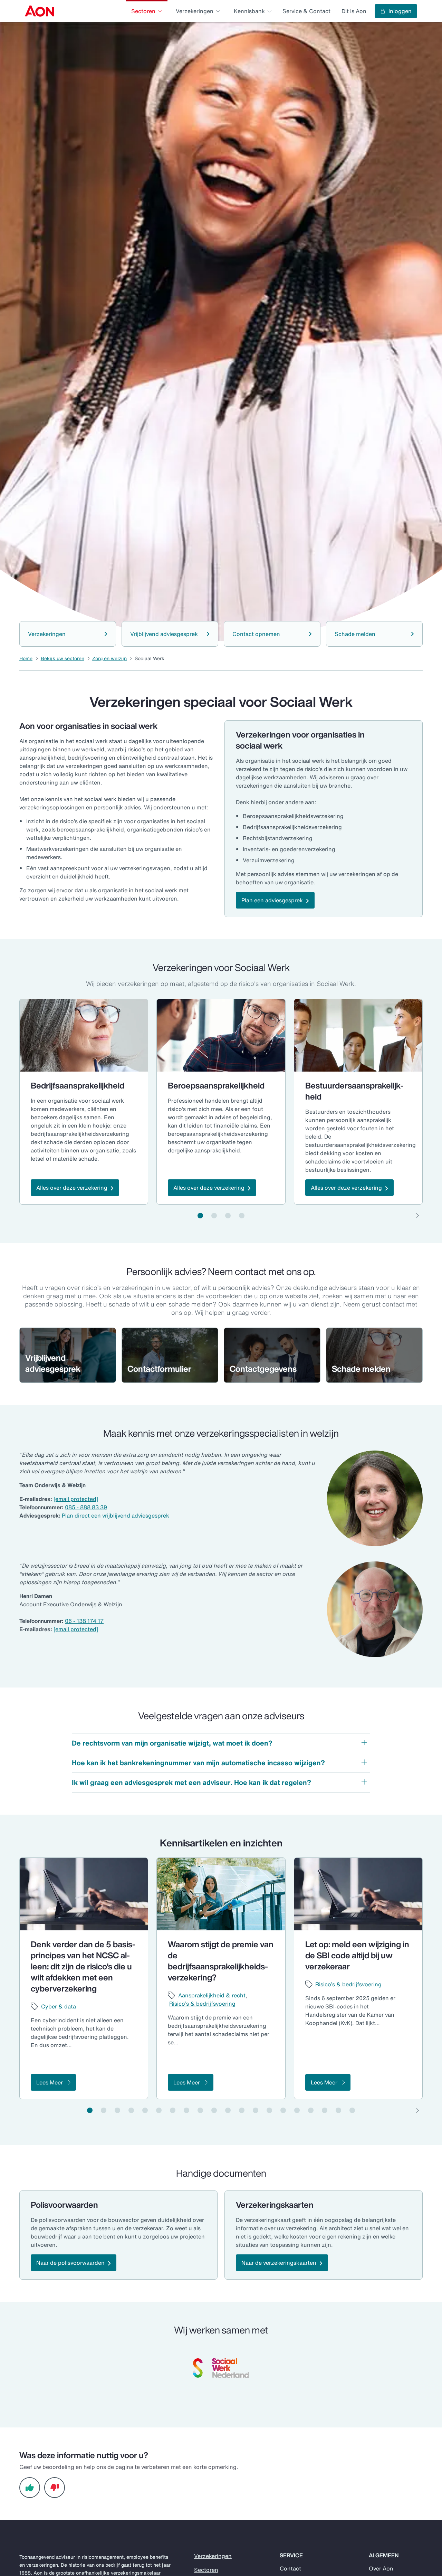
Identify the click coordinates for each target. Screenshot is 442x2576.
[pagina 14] (269, 2110)
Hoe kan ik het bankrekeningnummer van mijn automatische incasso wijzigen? (198, 1763)
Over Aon (381, 2568)
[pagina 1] (200, 1216)
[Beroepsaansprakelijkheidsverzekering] (221, 1035)
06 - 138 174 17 (84, 1621)
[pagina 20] (352, 2110)
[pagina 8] (186, 2110)
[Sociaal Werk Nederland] (221, 2368)
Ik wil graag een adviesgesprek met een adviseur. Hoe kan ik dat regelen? (191, 1782)
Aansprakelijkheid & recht (212, 1995)
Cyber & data (59, 2006)
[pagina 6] (159, 2110)
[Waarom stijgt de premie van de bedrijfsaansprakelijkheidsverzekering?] (221, 1894)
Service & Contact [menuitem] (306, 11)
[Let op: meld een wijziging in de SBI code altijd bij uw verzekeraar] (358, 1894)
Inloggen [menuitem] (400, 11)
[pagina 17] (311, 2110)
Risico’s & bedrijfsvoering (202, 2004)
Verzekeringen (213, 2556)
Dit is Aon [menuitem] (354, 11)
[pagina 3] (228, 1216)
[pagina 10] (214, 2110)
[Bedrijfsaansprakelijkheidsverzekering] (84, 1035)
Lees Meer (50, 2082)
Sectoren (206, 2570)
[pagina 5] (145, 2110)
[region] (221, 1102)
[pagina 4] (242, 1216)
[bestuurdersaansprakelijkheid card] (358, 1035)
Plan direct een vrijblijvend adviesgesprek (116, 1515)
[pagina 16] (297, 2110)
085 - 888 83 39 (86, 1507)
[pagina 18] (325, 2110)
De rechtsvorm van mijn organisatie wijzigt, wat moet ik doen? (172, 1743)
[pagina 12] (242, 2110)
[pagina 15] (283, 2110)
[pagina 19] (338, 2110)
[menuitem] (40, 11)
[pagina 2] (214, 1216)
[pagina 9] (200, 2110)
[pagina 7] (173, 2110)
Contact (290, 2568)
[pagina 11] (228, 2110)
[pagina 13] (256, 2110)
